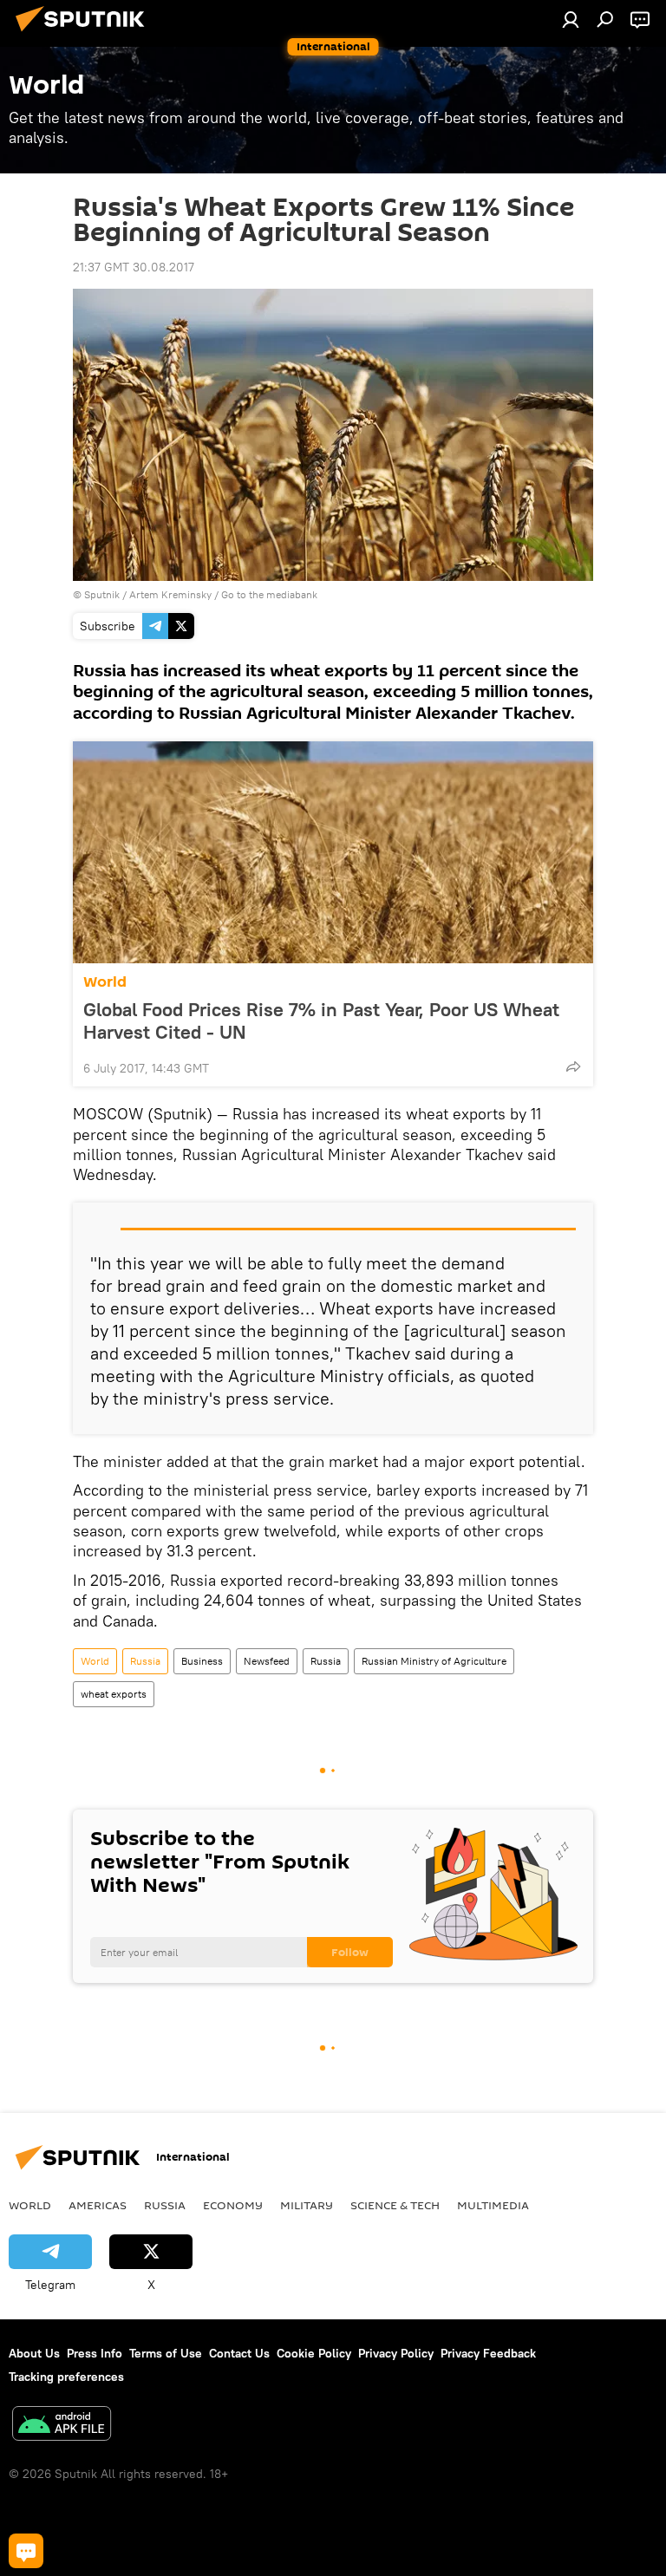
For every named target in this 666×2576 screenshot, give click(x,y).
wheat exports (114, 1694)
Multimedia (493, 2205)
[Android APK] (62, 2426)
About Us (34, 2353)
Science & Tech (395, 2205)
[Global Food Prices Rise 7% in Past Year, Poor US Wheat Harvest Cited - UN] (333, 852)
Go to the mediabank (269, 594)
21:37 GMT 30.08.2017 (134, 267)
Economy (233, 2205)
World (105, 982)
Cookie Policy (314, 2353)
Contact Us (239, 2353)
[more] (573, 1066)
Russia (145, 1661)
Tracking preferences (66, 2377)
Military (307, 2205)
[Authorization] (571, 19)
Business (202, 1661)
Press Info (95, 2353)
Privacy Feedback (488, 2353)
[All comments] (26, 2551)
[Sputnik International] (85, 34)
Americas (98, 2205)
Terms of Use (166, 2353)
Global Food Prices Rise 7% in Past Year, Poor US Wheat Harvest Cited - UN (321, 1021)
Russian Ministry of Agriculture (434, 1661)
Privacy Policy (396, 2353)
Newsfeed (267, 1661)
